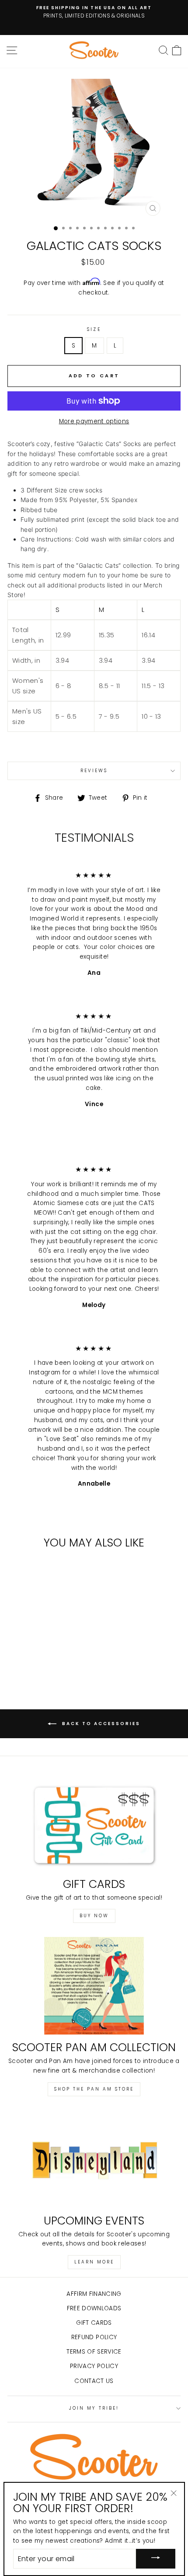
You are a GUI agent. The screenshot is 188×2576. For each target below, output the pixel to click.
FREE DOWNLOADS (94, 2308)
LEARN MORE (94, 2262)
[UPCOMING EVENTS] (94, 2159)
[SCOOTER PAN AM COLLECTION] (94, 1986)
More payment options (94, 421)
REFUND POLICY (94, 2337)
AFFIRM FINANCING (94, 2294)
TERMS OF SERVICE (94, 2352)
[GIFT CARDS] (94, 1822)
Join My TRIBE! (94, 2408)
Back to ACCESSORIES (100, 1724)
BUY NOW (94, 1916)
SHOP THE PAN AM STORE (94, 2089)
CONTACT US (94, 2381)
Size (94, 329)
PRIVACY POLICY (94, 2366)
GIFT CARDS (94, 2323)
